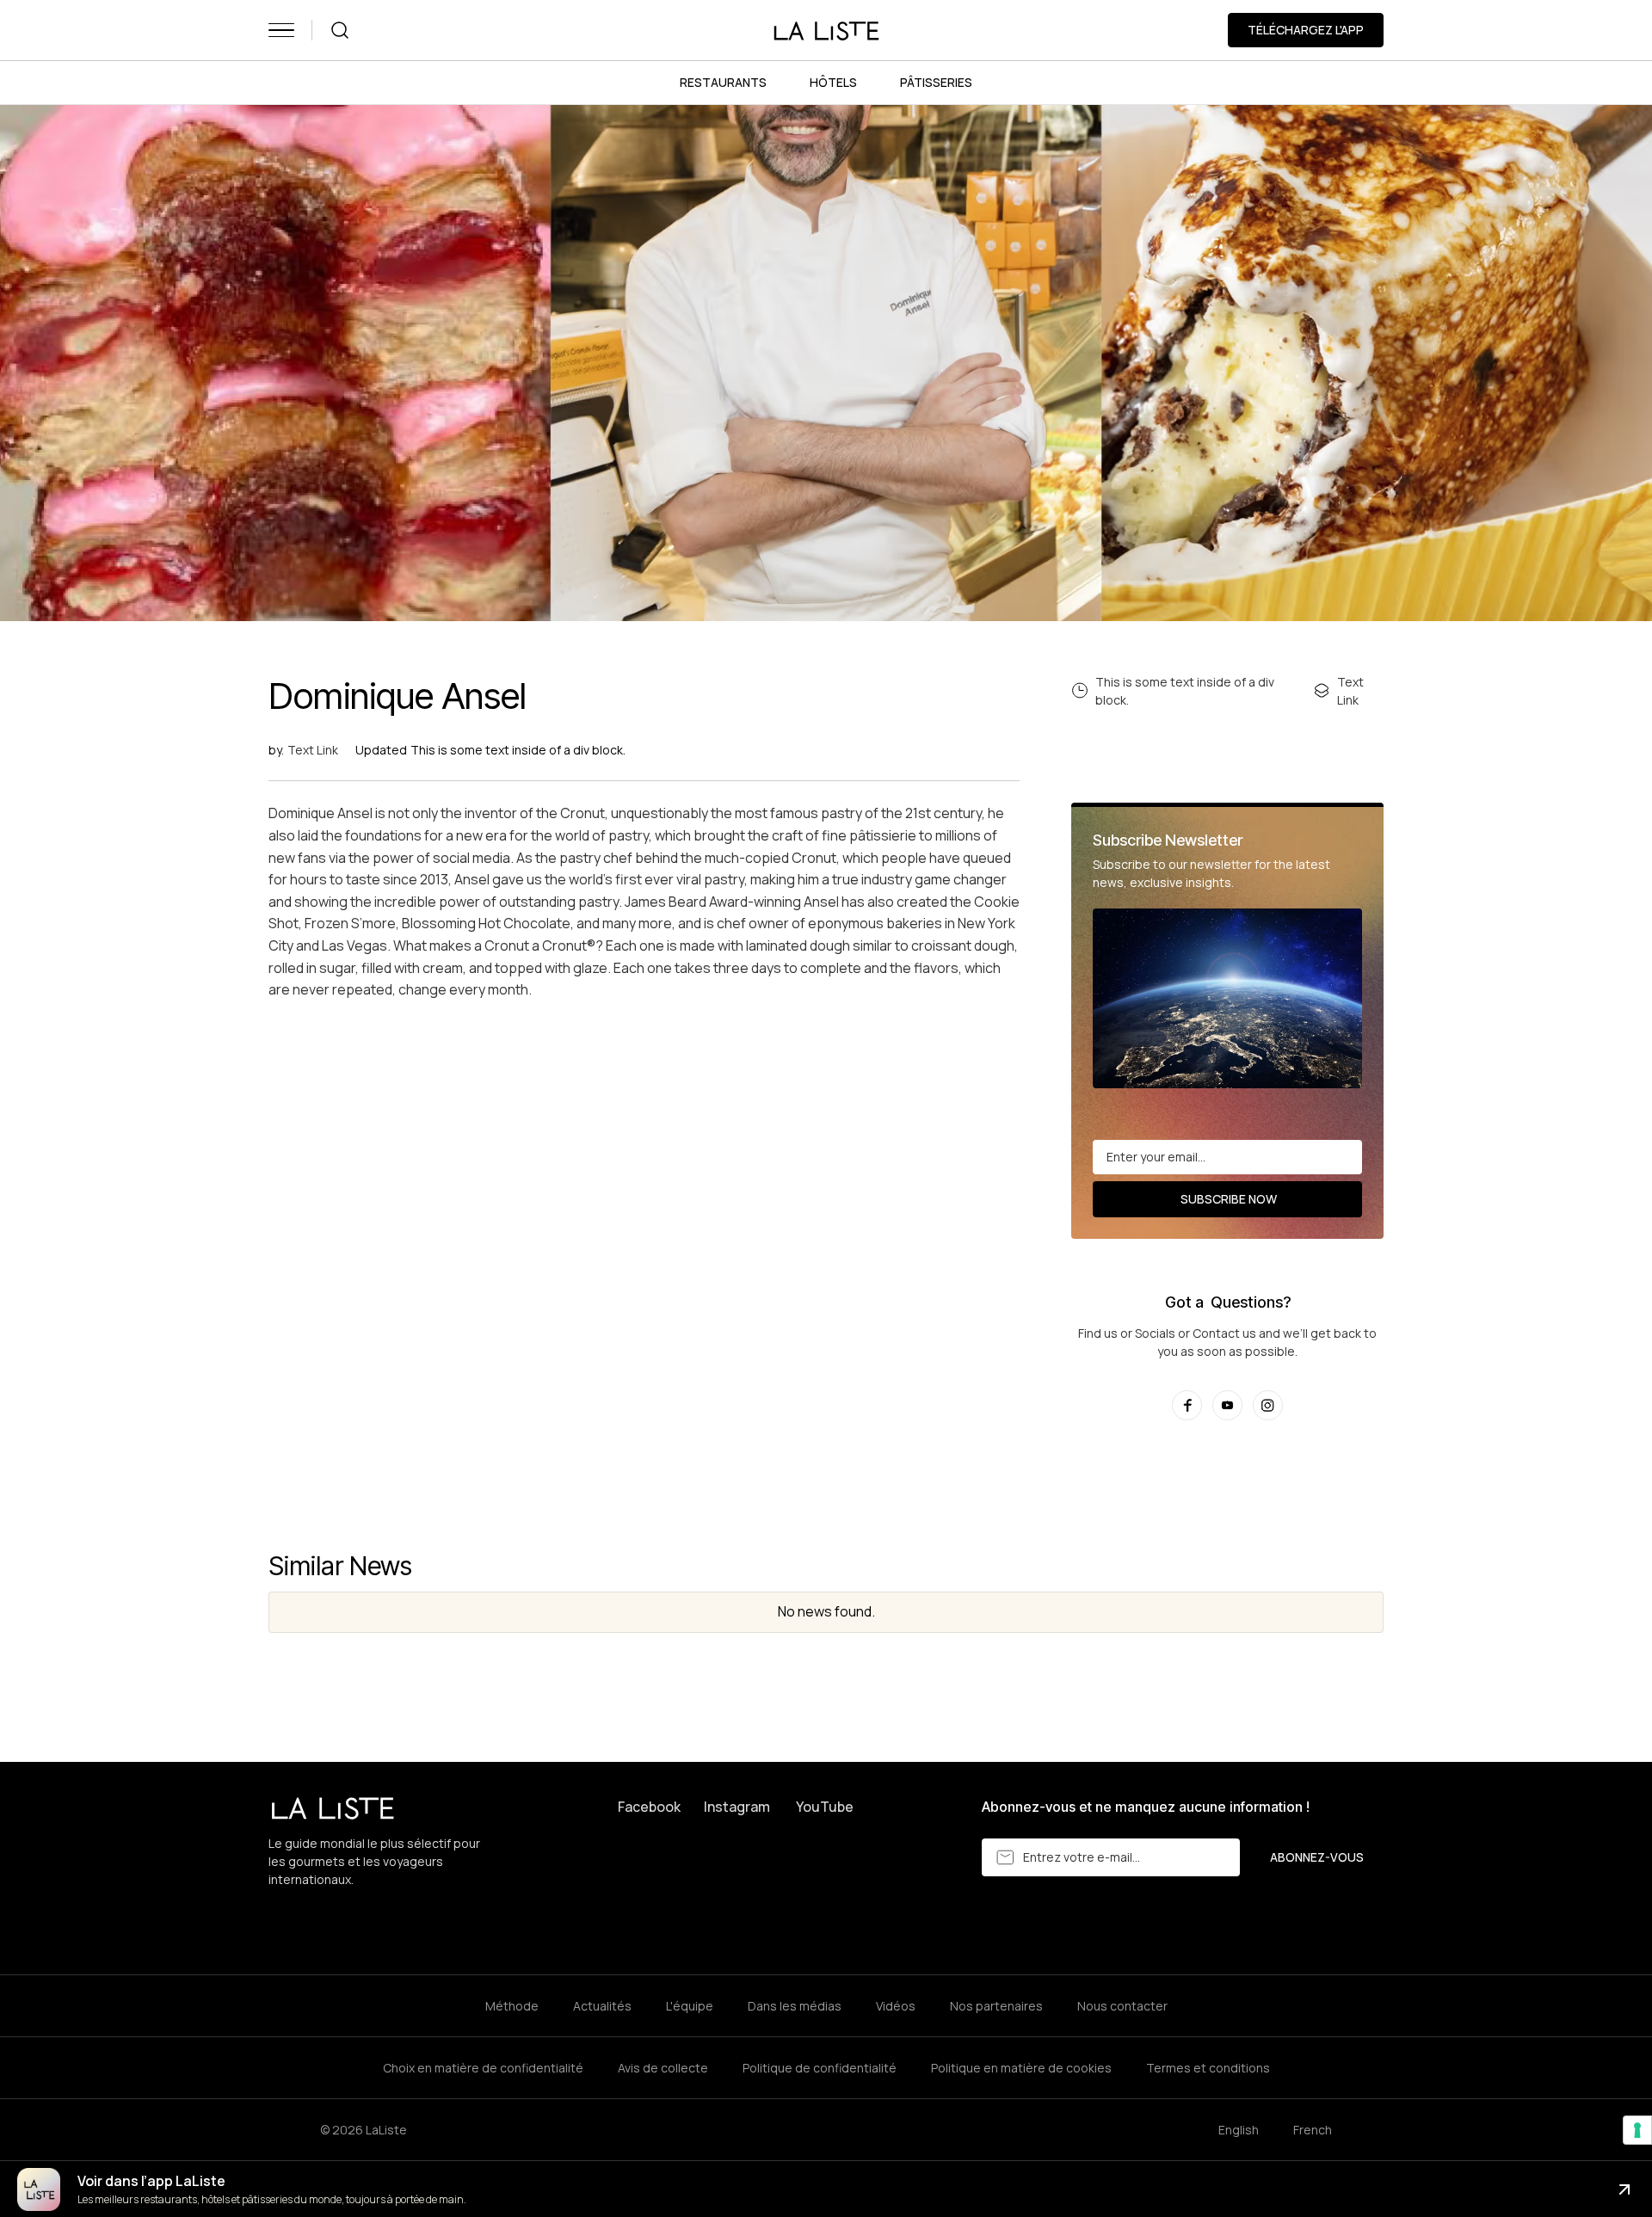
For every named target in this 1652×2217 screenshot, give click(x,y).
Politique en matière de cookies (1021, 2068)
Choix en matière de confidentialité (483, 2068)
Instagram (737, 1807)
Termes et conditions (1208, 2068)
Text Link (313, 750)
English (1239, 2130)
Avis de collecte (663, 2068)
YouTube (825, 1807)
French (1313, 2130)
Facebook (649, 1807)
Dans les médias (795, 2006)
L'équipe (690, 2006)
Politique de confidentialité (820, 2068)
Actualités (602, 2006)
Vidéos (896, 2006)
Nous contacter (1122, 2006)
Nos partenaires (996, 2006)
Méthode (512, 2006)
